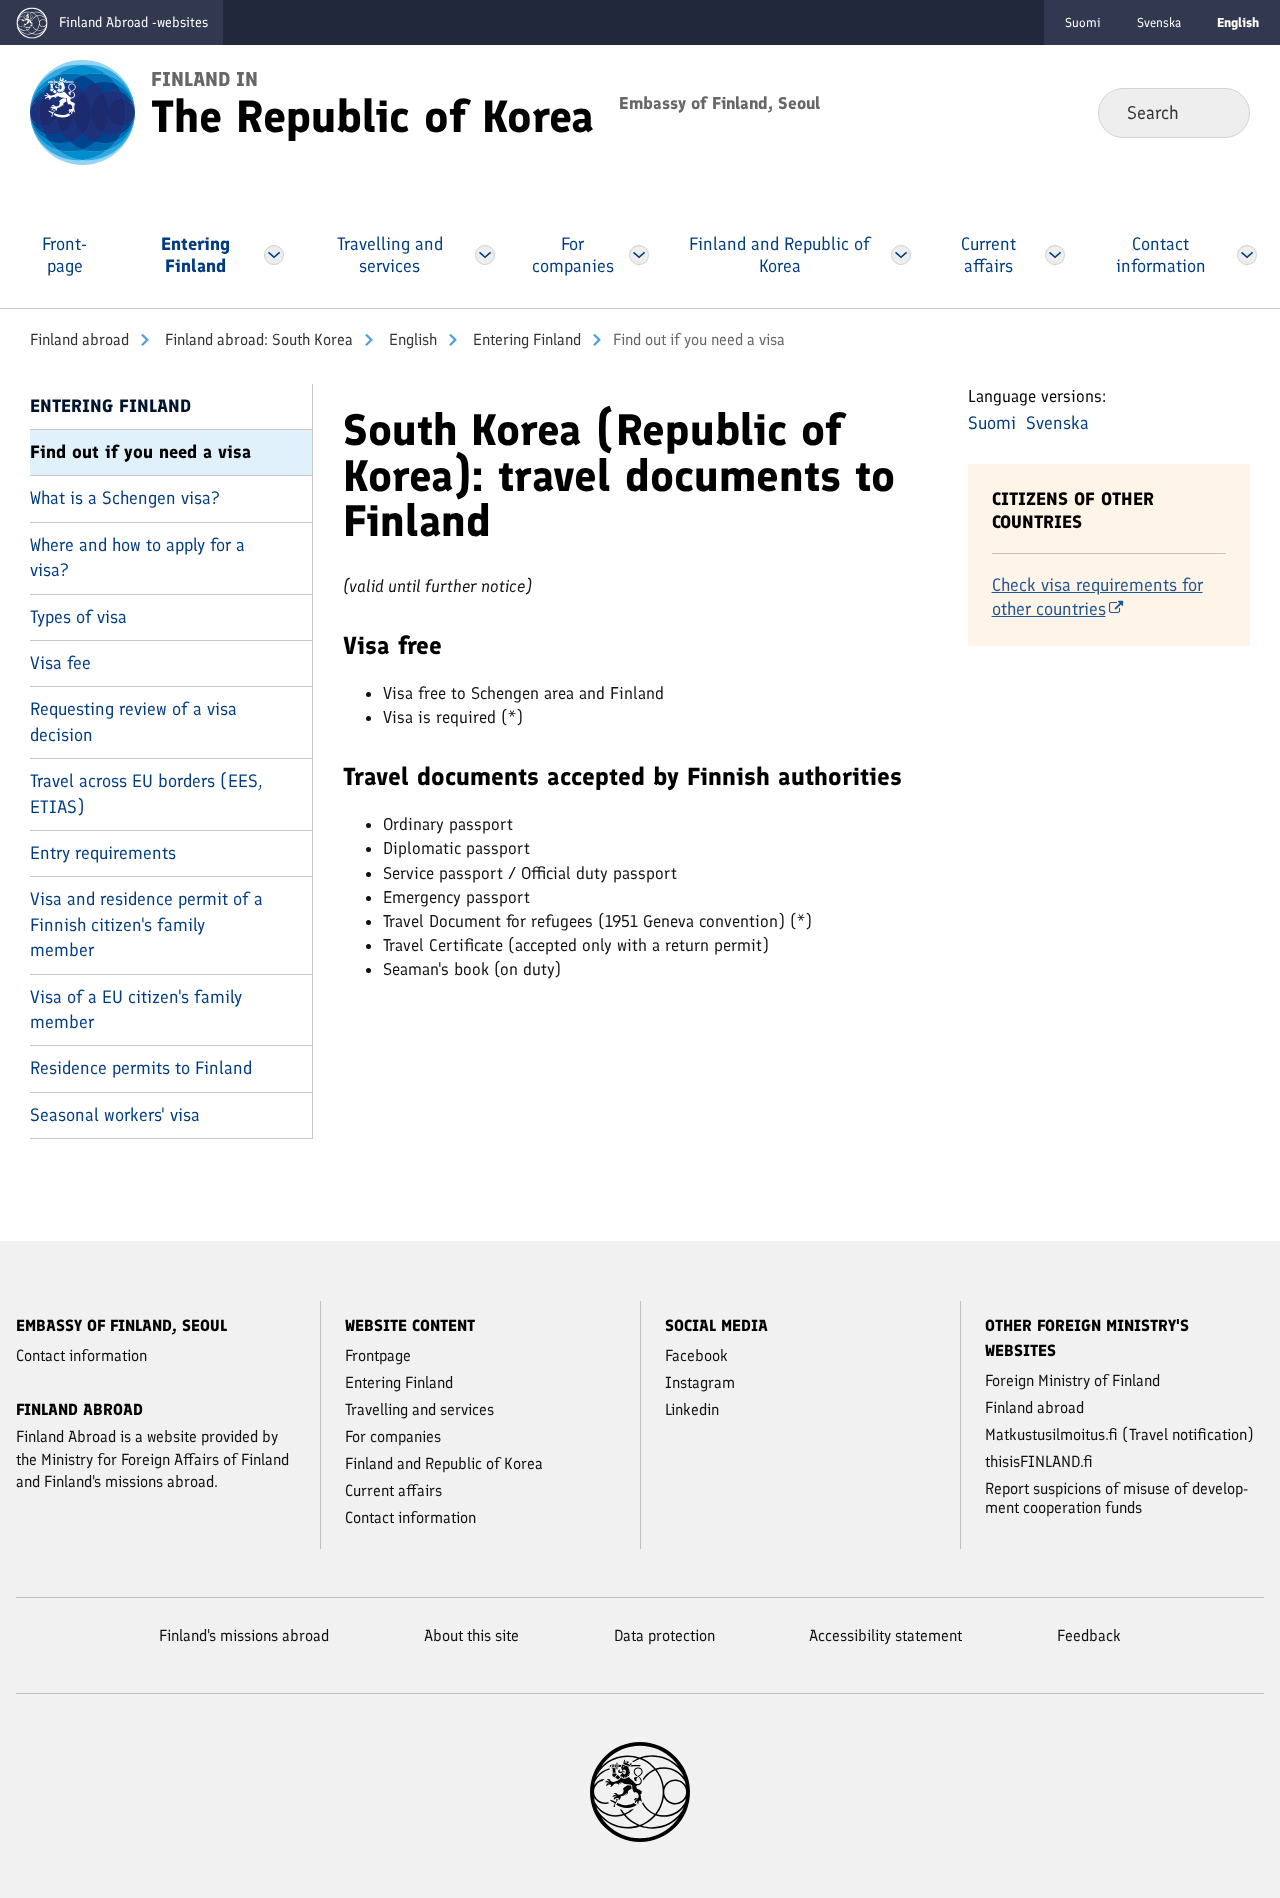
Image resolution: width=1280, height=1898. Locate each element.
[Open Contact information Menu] (1247, 255)
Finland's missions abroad (244, 1635)
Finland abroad (79, 339)
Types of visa (78, 617)
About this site (471, 1635)
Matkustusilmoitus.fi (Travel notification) (1119, 1434)
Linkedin (692, 1409)
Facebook (696, 1355)
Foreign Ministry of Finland (1072, 1380)
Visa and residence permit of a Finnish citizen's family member (146, 924)
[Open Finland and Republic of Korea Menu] (901, 255)
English (411, 339)
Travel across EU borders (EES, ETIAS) (146, 793)
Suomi (1083, 22)
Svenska (1159, 22)
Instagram (700, 1382)
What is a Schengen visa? (125, 498)
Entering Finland (525, 339)
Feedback (1089, 1635)
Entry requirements (103, 853)
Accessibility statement (885, 1635)
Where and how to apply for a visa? (137, 557)
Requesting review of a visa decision (133, 721)
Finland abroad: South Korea (257, 339)
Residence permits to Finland (141, 1068)
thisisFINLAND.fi (1039, 1461)
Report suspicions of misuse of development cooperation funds (1116, 1498)
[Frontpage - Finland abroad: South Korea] (82, 111)
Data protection (664, 1635)
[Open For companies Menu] (639, 255)
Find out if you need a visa (140, 452)
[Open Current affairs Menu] (1054, 255)
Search (1218, 112)
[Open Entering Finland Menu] (274, 255)
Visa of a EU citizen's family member (136, 1009)
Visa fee (60, 663)
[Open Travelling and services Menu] (485, 255)
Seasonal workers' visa (115, 1115)
